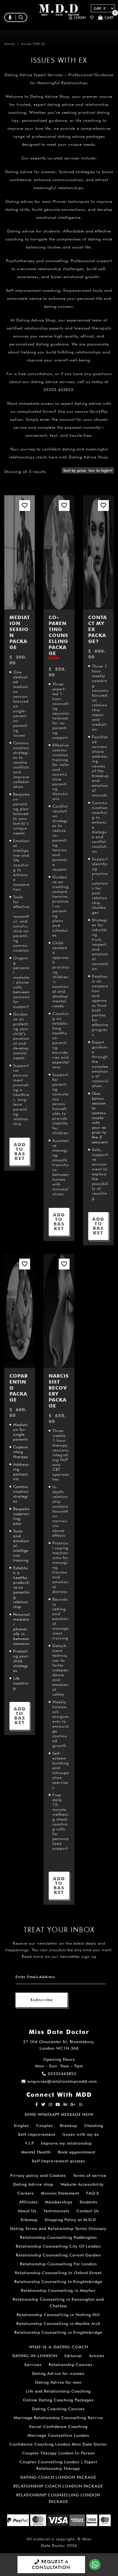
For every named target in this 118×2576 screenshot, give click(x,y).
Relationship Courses (71, 2365)
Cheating (94, 2126)
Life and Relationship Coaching (58, 2391)
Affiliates (28, 2202)
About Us (27, 2211)
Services (33, 2365)
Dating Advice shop (33, 2184)
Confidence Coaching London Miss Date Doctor (58, 2444)
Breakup (69, 2126)
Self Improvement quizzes (58, 2161)
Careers (26, 2193)
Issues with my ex (81, 2134)
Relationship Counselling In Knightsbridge (58, 2282)
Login (80, 18)
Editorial (73, 2356)
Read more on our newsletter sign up (59, 1956)
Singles (21, 2126)
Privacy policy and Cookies (38, 2175)
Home (9, 44)
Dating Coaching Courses (58, 2409)
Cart (109, 17)
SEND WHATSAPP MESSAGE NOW (59, 2114)
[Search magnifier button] (57, 30)
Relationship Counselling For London (58, 2264)
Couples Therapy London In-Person (58, 2453)
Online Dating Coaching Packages (58, 2400)
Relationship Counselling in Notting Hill (58, 2315)
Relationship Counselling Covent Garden (58, 2255)
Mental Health (36, 2152)
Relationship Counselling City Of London (58, 2246)
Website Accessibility (82, 2184)
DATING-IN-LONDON (35, 2356)
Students (88, 2202)
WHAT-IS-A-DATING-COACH (58, 2347)
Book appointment (77, 2152)
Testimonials (56, 2211)
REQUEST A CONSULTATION (51, 2564)
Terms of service (90, 2175)
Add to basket (20, 1151)
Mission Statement (60, 2193)
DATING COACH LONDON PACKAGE (58, 2477)
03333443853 (62, 2074)
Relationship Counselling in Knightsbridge (58, 2332)
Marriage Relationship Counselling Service (58, 2418)
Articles (97, 2356)
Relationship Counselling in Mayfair (58, 2290)
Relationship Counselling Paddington (58, 2237)
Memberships (59, 2202)
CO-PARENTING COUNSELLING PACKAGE (58, 637)
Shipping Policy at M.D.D (70, 2220)
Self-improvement (37, 2134)
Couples (45, 2126)
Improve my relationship (66, 2143)
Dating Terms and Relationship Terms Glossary (58, 2229)
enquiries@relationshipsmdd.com (62, 2081)
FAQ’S (93, 2193)
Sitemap (29, 2220)
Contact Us (88, 2211)
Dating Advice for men (58, 2382)
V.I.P (29, 2143)
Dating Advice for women (58, 2373)
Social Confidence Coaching (58, 2427)
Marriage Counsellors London (58, 2435)
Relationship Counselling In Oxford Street (58, 2273)
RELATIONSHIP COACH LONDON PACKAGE (58, 2486)
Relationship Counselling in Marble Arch (58, 2324)
